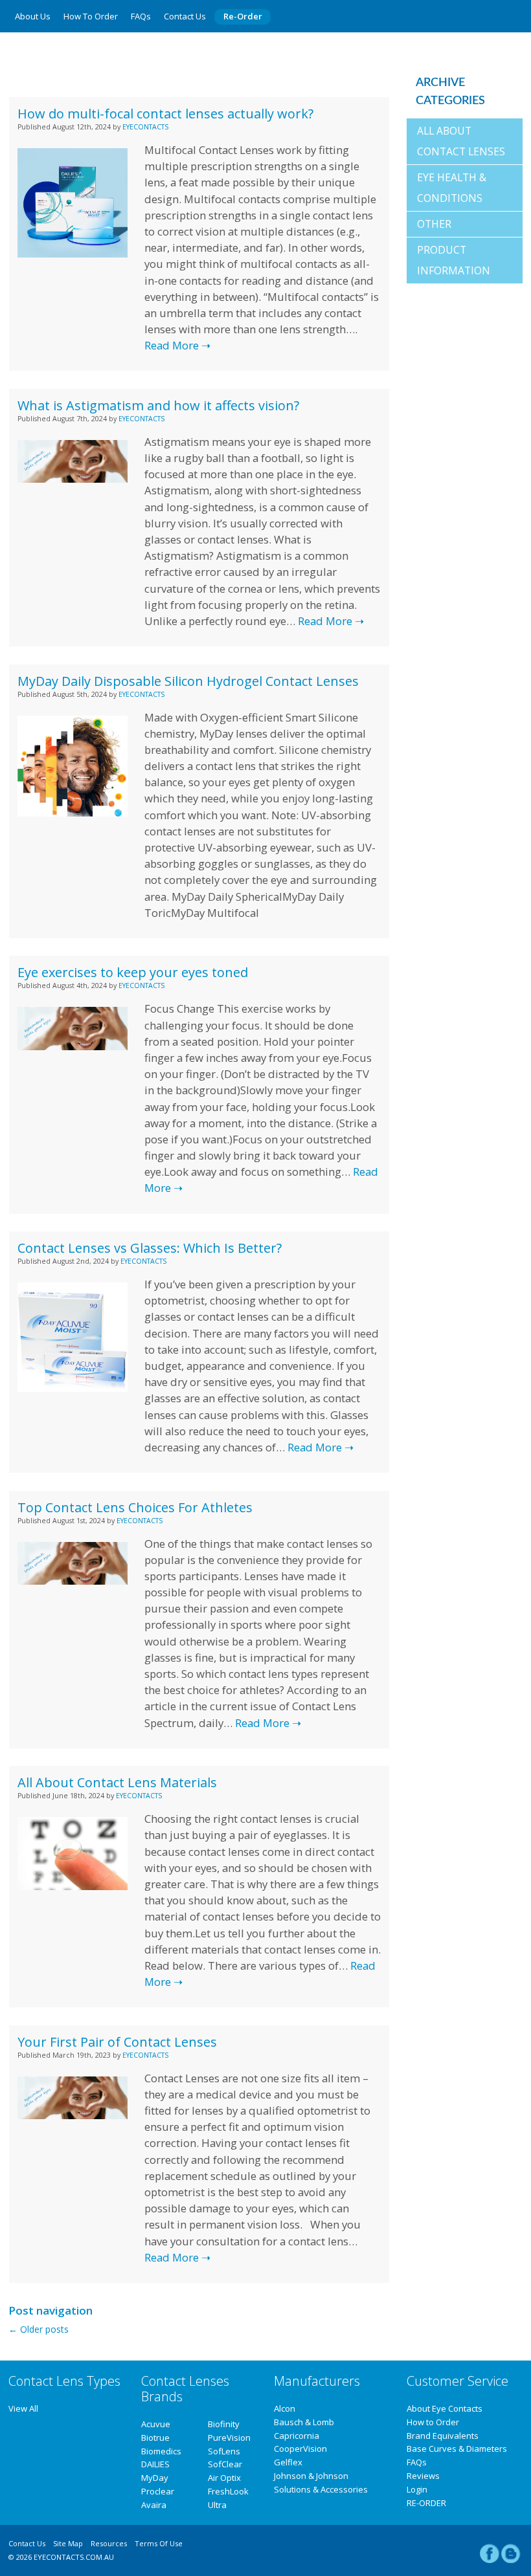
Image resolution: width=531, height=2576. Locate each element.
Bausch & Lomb (304, 2422)
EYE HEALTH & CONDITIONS (452, 188)
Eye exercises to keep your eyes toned (133, 972)
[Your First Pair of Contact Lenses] (72, 2116)
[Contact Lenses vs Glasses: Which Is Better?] (72, 1388)
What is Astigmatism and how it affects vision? (158, 405)
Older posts (39, 2329)
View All (23, 2408)
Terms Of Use (159, 2543)
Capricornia (297, 2436)
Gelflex (288, 2462)
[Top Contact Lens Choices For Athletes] (72, 1581)
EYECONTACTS (145, 127)
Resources (109, 2543)
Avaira (154, 2505)
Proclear (158, 2491)
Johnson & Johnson (311, 2476)
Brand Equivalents (443, 2436)
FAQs (141, 16)
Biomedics (161, 2451)
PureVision (229, 2438)
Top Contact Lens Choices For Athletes (135, 1507)
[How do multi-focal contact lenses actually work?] (72, 254)
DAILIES (155, 2464)
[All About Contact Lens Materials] (72, 1887)
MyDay (155, 2478)
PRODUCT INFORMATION (454, 260)
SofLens (224, 2451)
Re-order (243, 16)
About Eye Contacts (445, 2408)
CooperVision (300, 2449)
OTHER (434, 224)
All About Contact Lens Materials (117, 1782)
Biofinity (224, 2424)
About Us (33, 16)
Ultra (217, 2505)
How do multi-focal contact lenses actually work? (165, 114)
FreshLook (228, 2491)
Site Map (68, 2543)
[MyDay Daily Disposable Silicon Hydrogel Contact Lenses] (72, 813)
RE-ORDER (426, 2503)
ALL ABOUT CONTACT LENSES (461, 141)
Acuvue (156, 2424)
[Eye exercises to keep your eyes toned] (72, 1047)
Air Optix (224, 2478)
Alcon (285, 2408)
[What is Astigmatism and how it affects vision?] (72, 479)
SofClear (225, 2464)
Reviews (423, 2476)
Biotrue (155, 2438)
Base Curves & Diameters (457, 2449)
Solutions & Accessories (321, 2489)
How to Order (91, 16)
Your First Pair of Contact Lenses (117, 2042)
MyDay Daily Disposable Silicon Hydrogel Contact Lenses (188, 681)
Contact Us (185, 16)
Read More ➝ (177, 345)
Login (417, 2489)
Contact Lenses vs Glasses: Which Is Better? (150, 1248)
